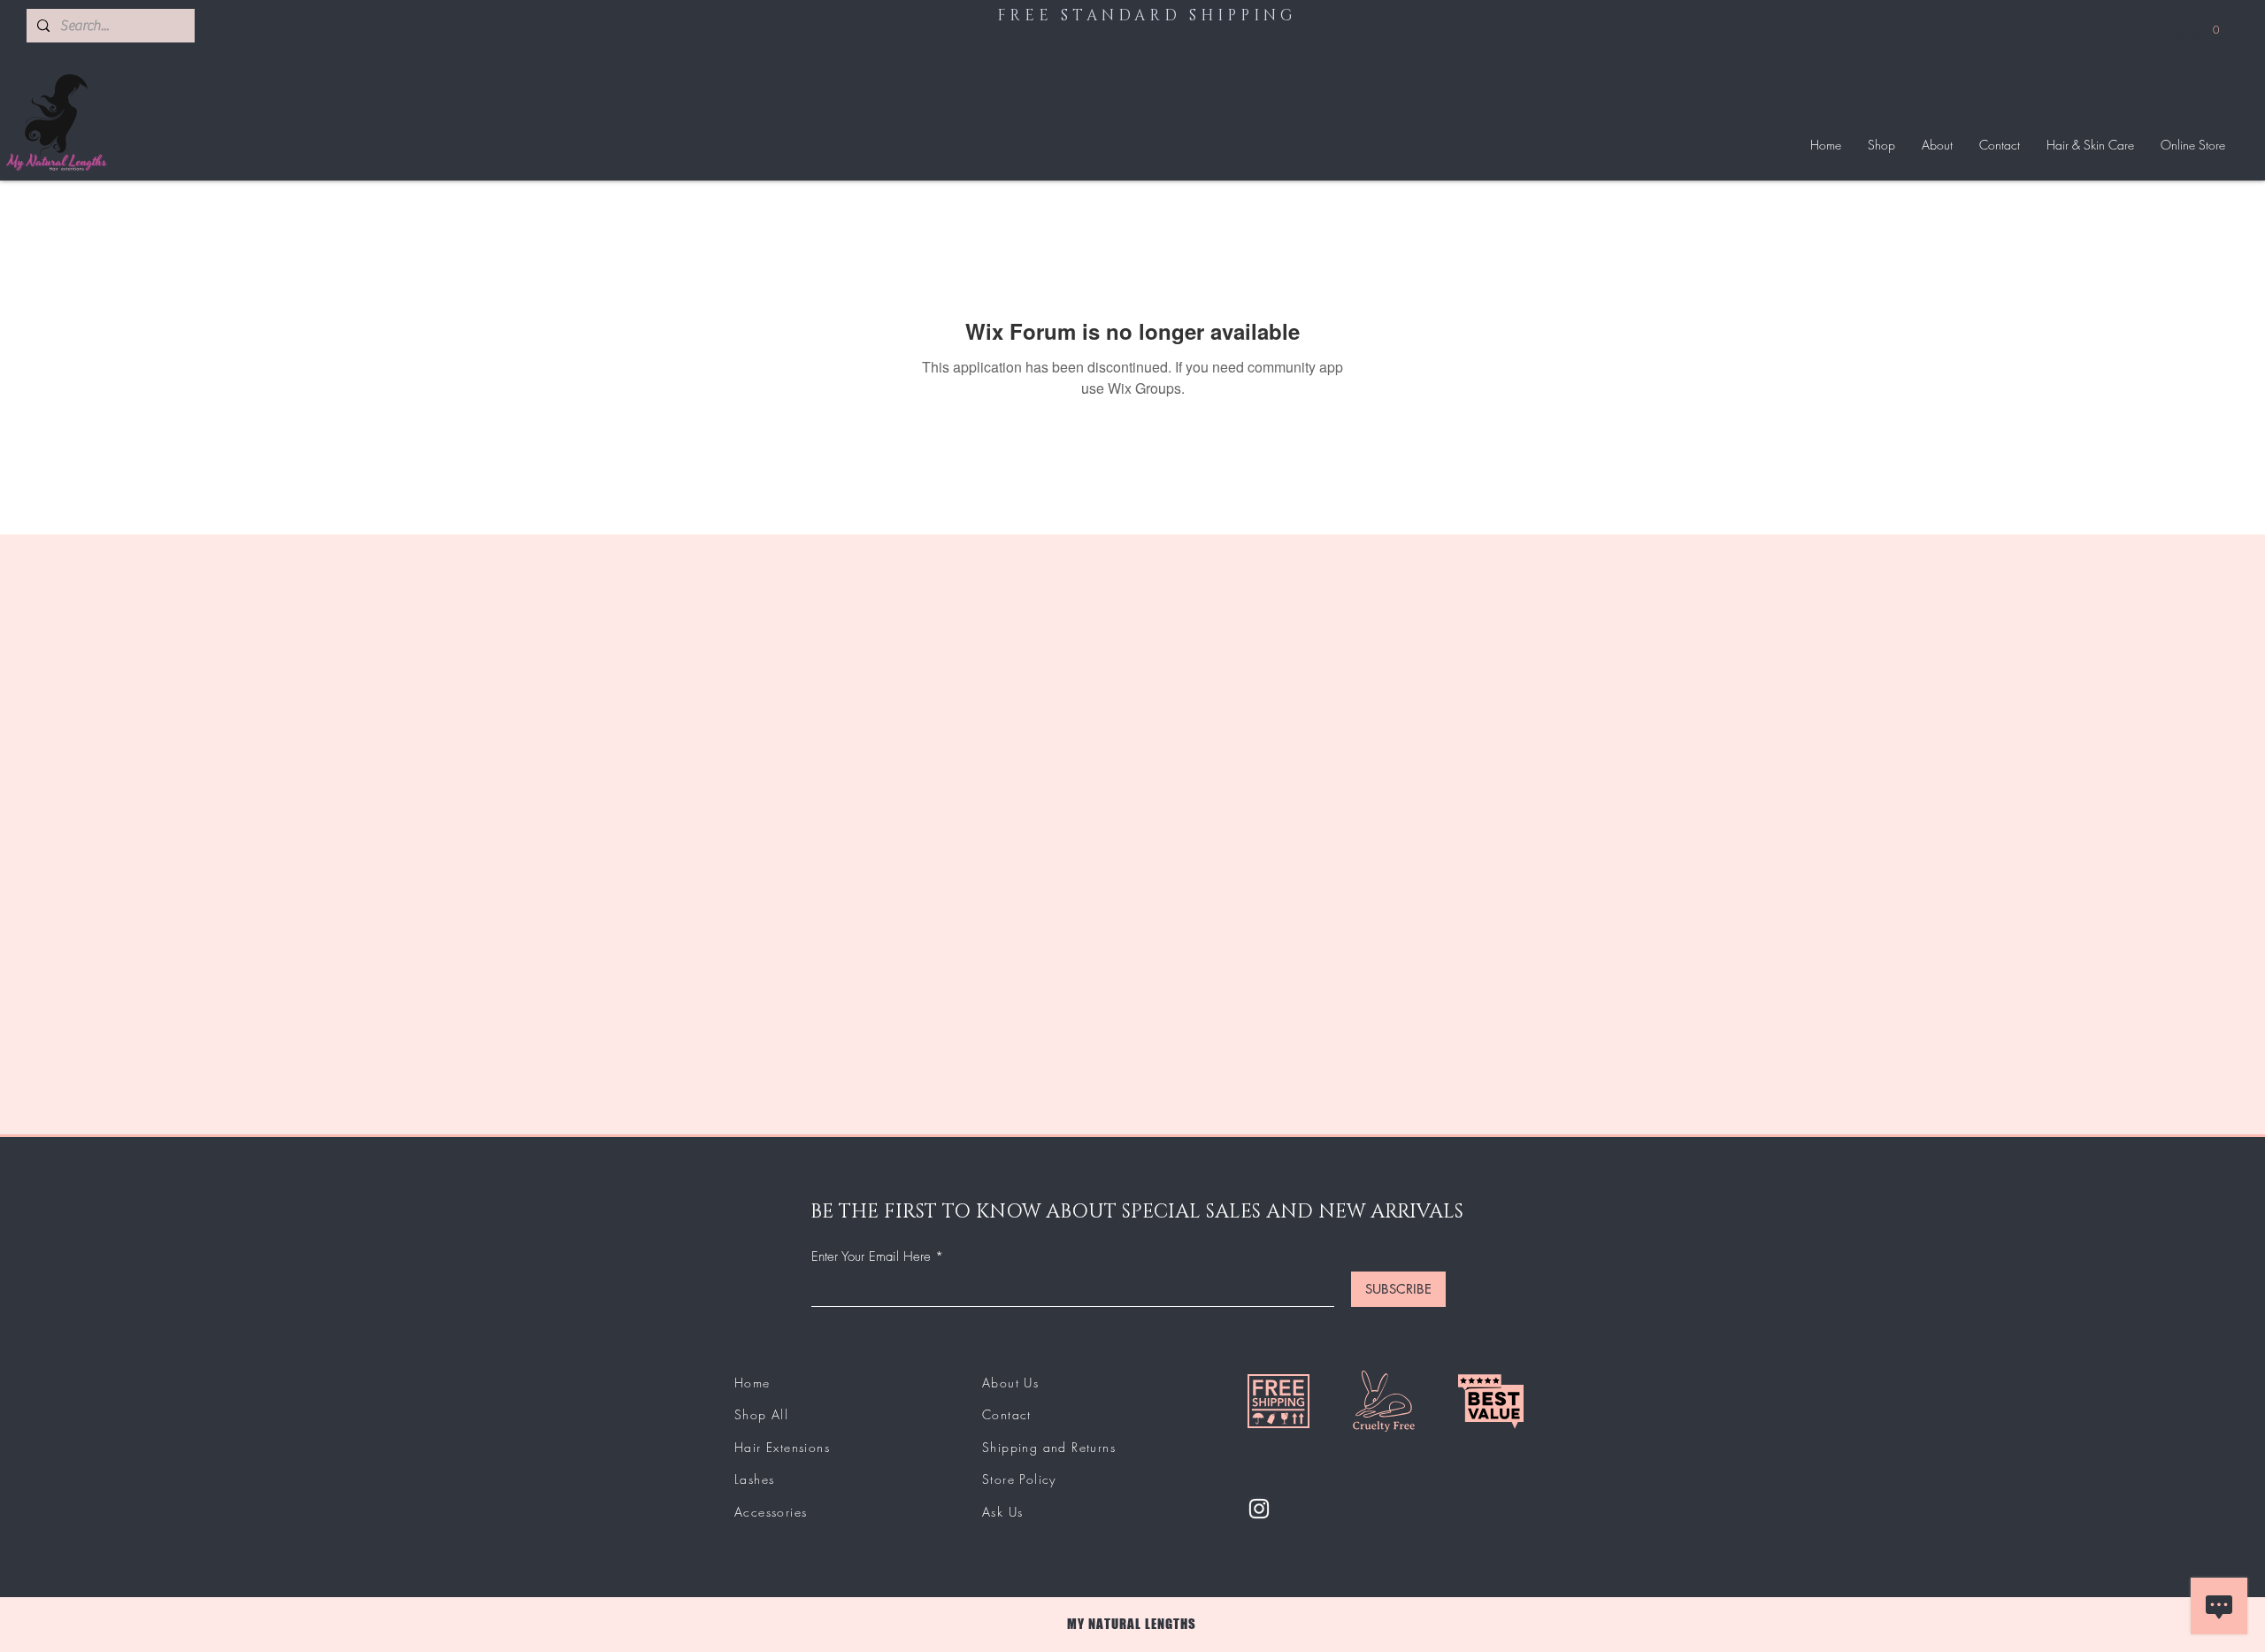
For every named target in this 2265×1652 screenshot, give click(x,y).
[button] (2216, 26)
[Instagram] (1259, 1509)
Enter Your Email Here (871, 1257)
